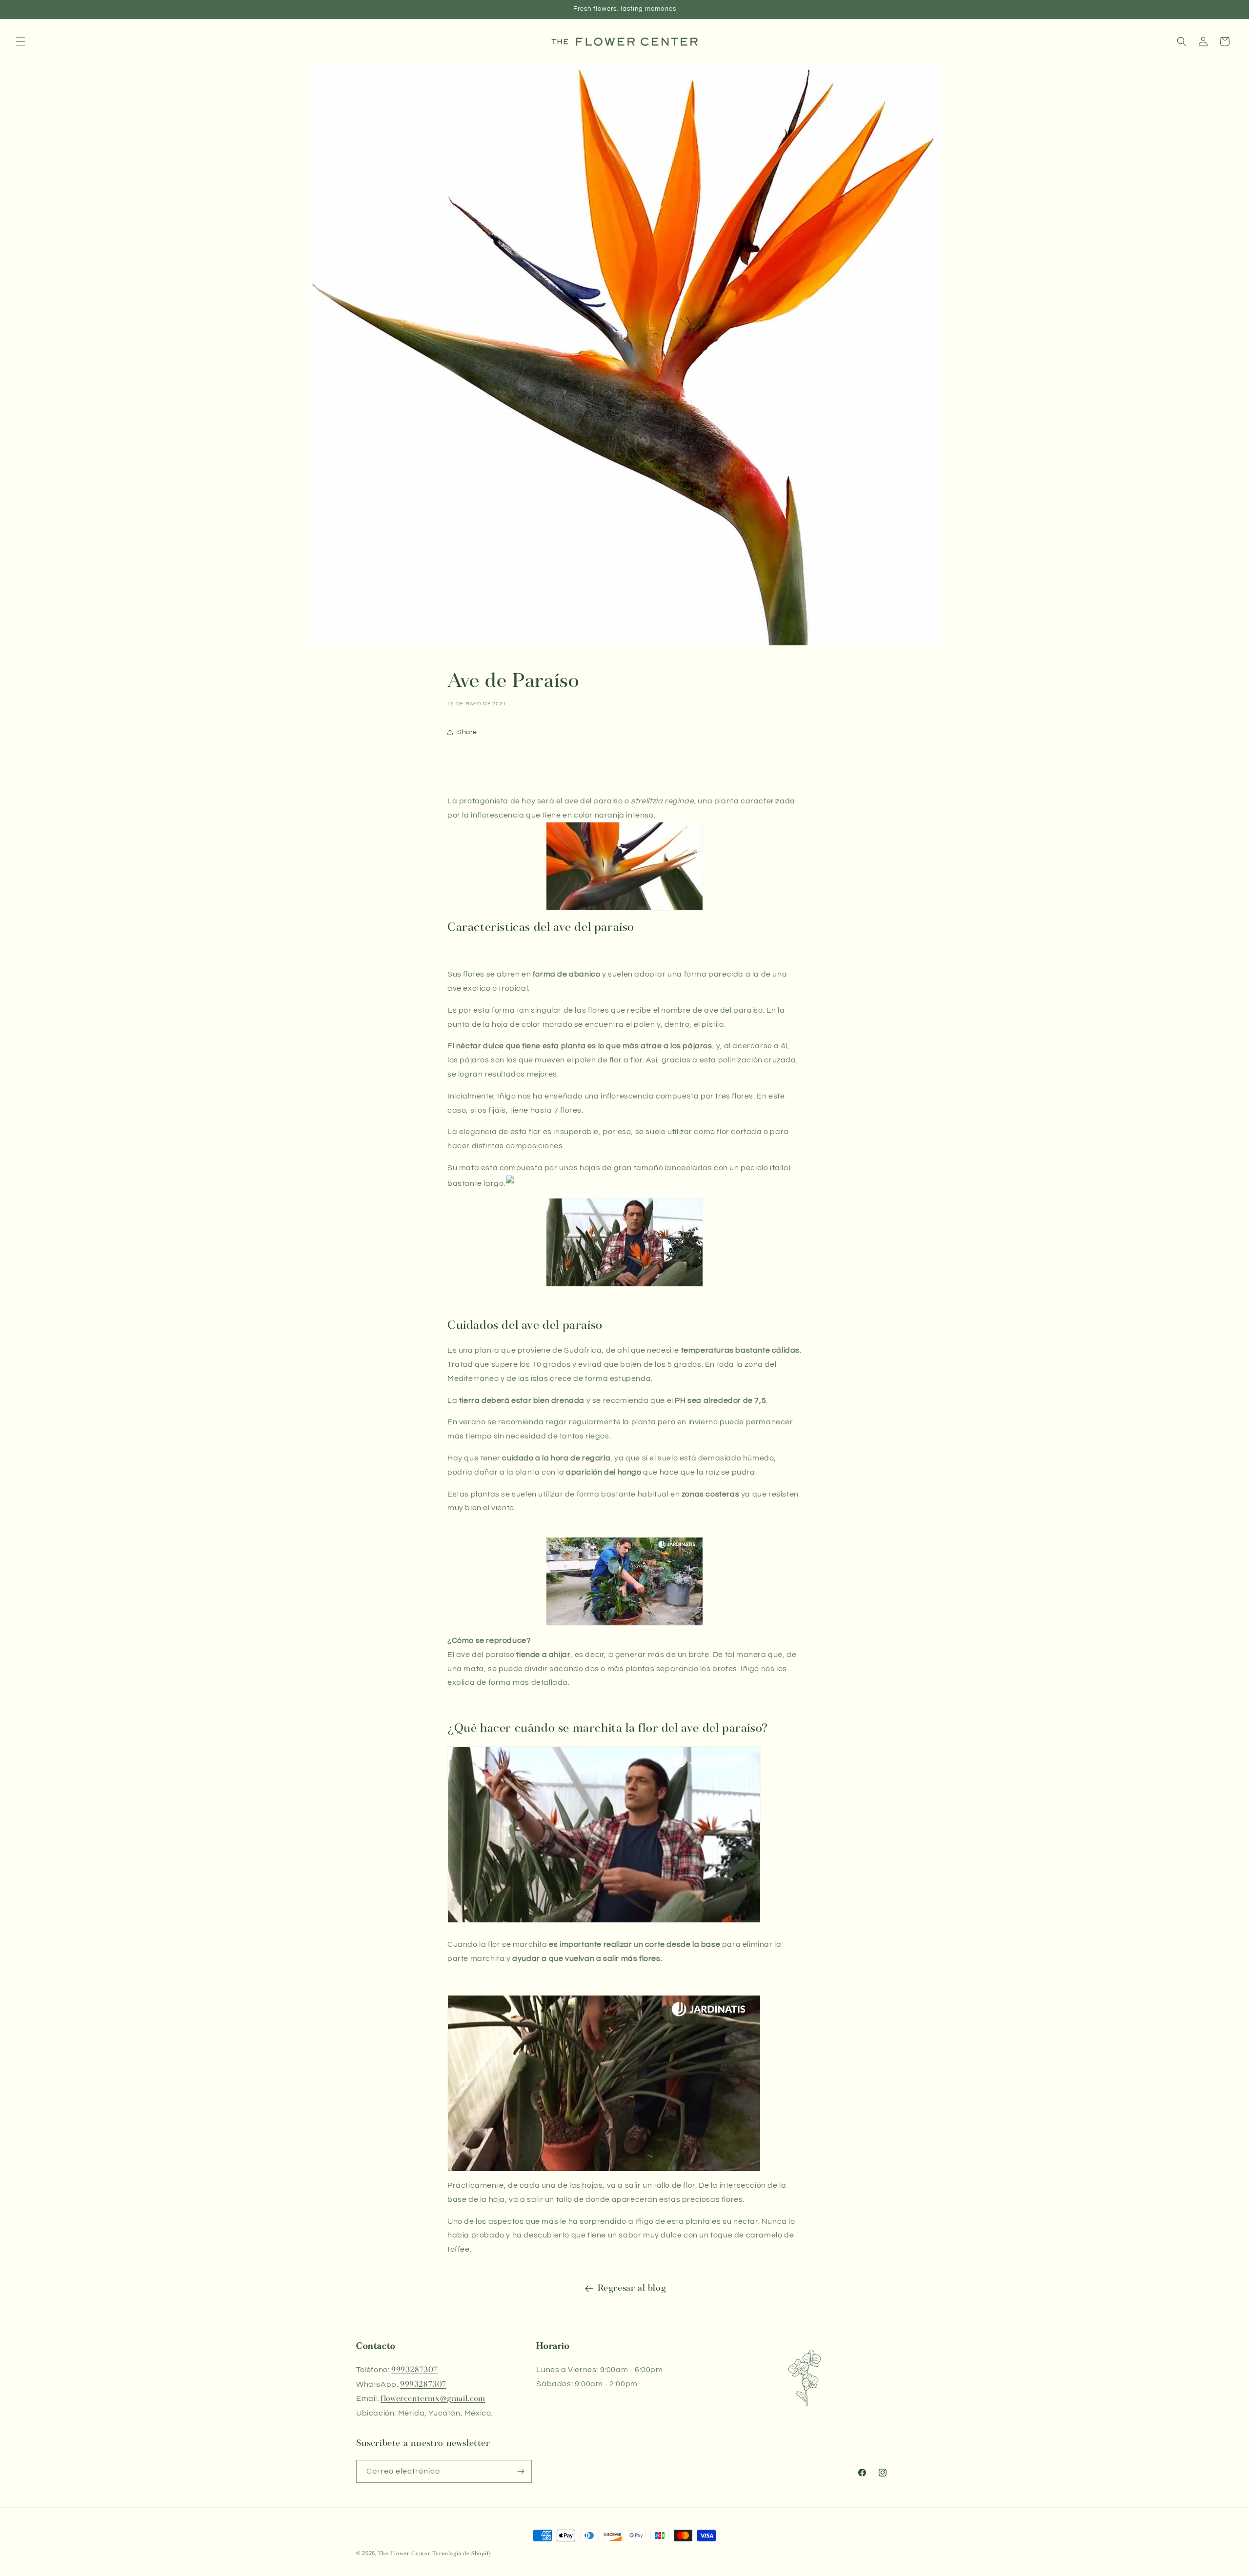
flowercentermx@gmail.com (433, 2399)
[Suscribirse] (521, 2471)
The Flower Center (404, 2554)
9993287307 (414, 2370)
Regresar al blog (632, 2289)
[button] (20, 41)
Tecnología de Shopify (462, 2554)
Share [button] (467, 732)
